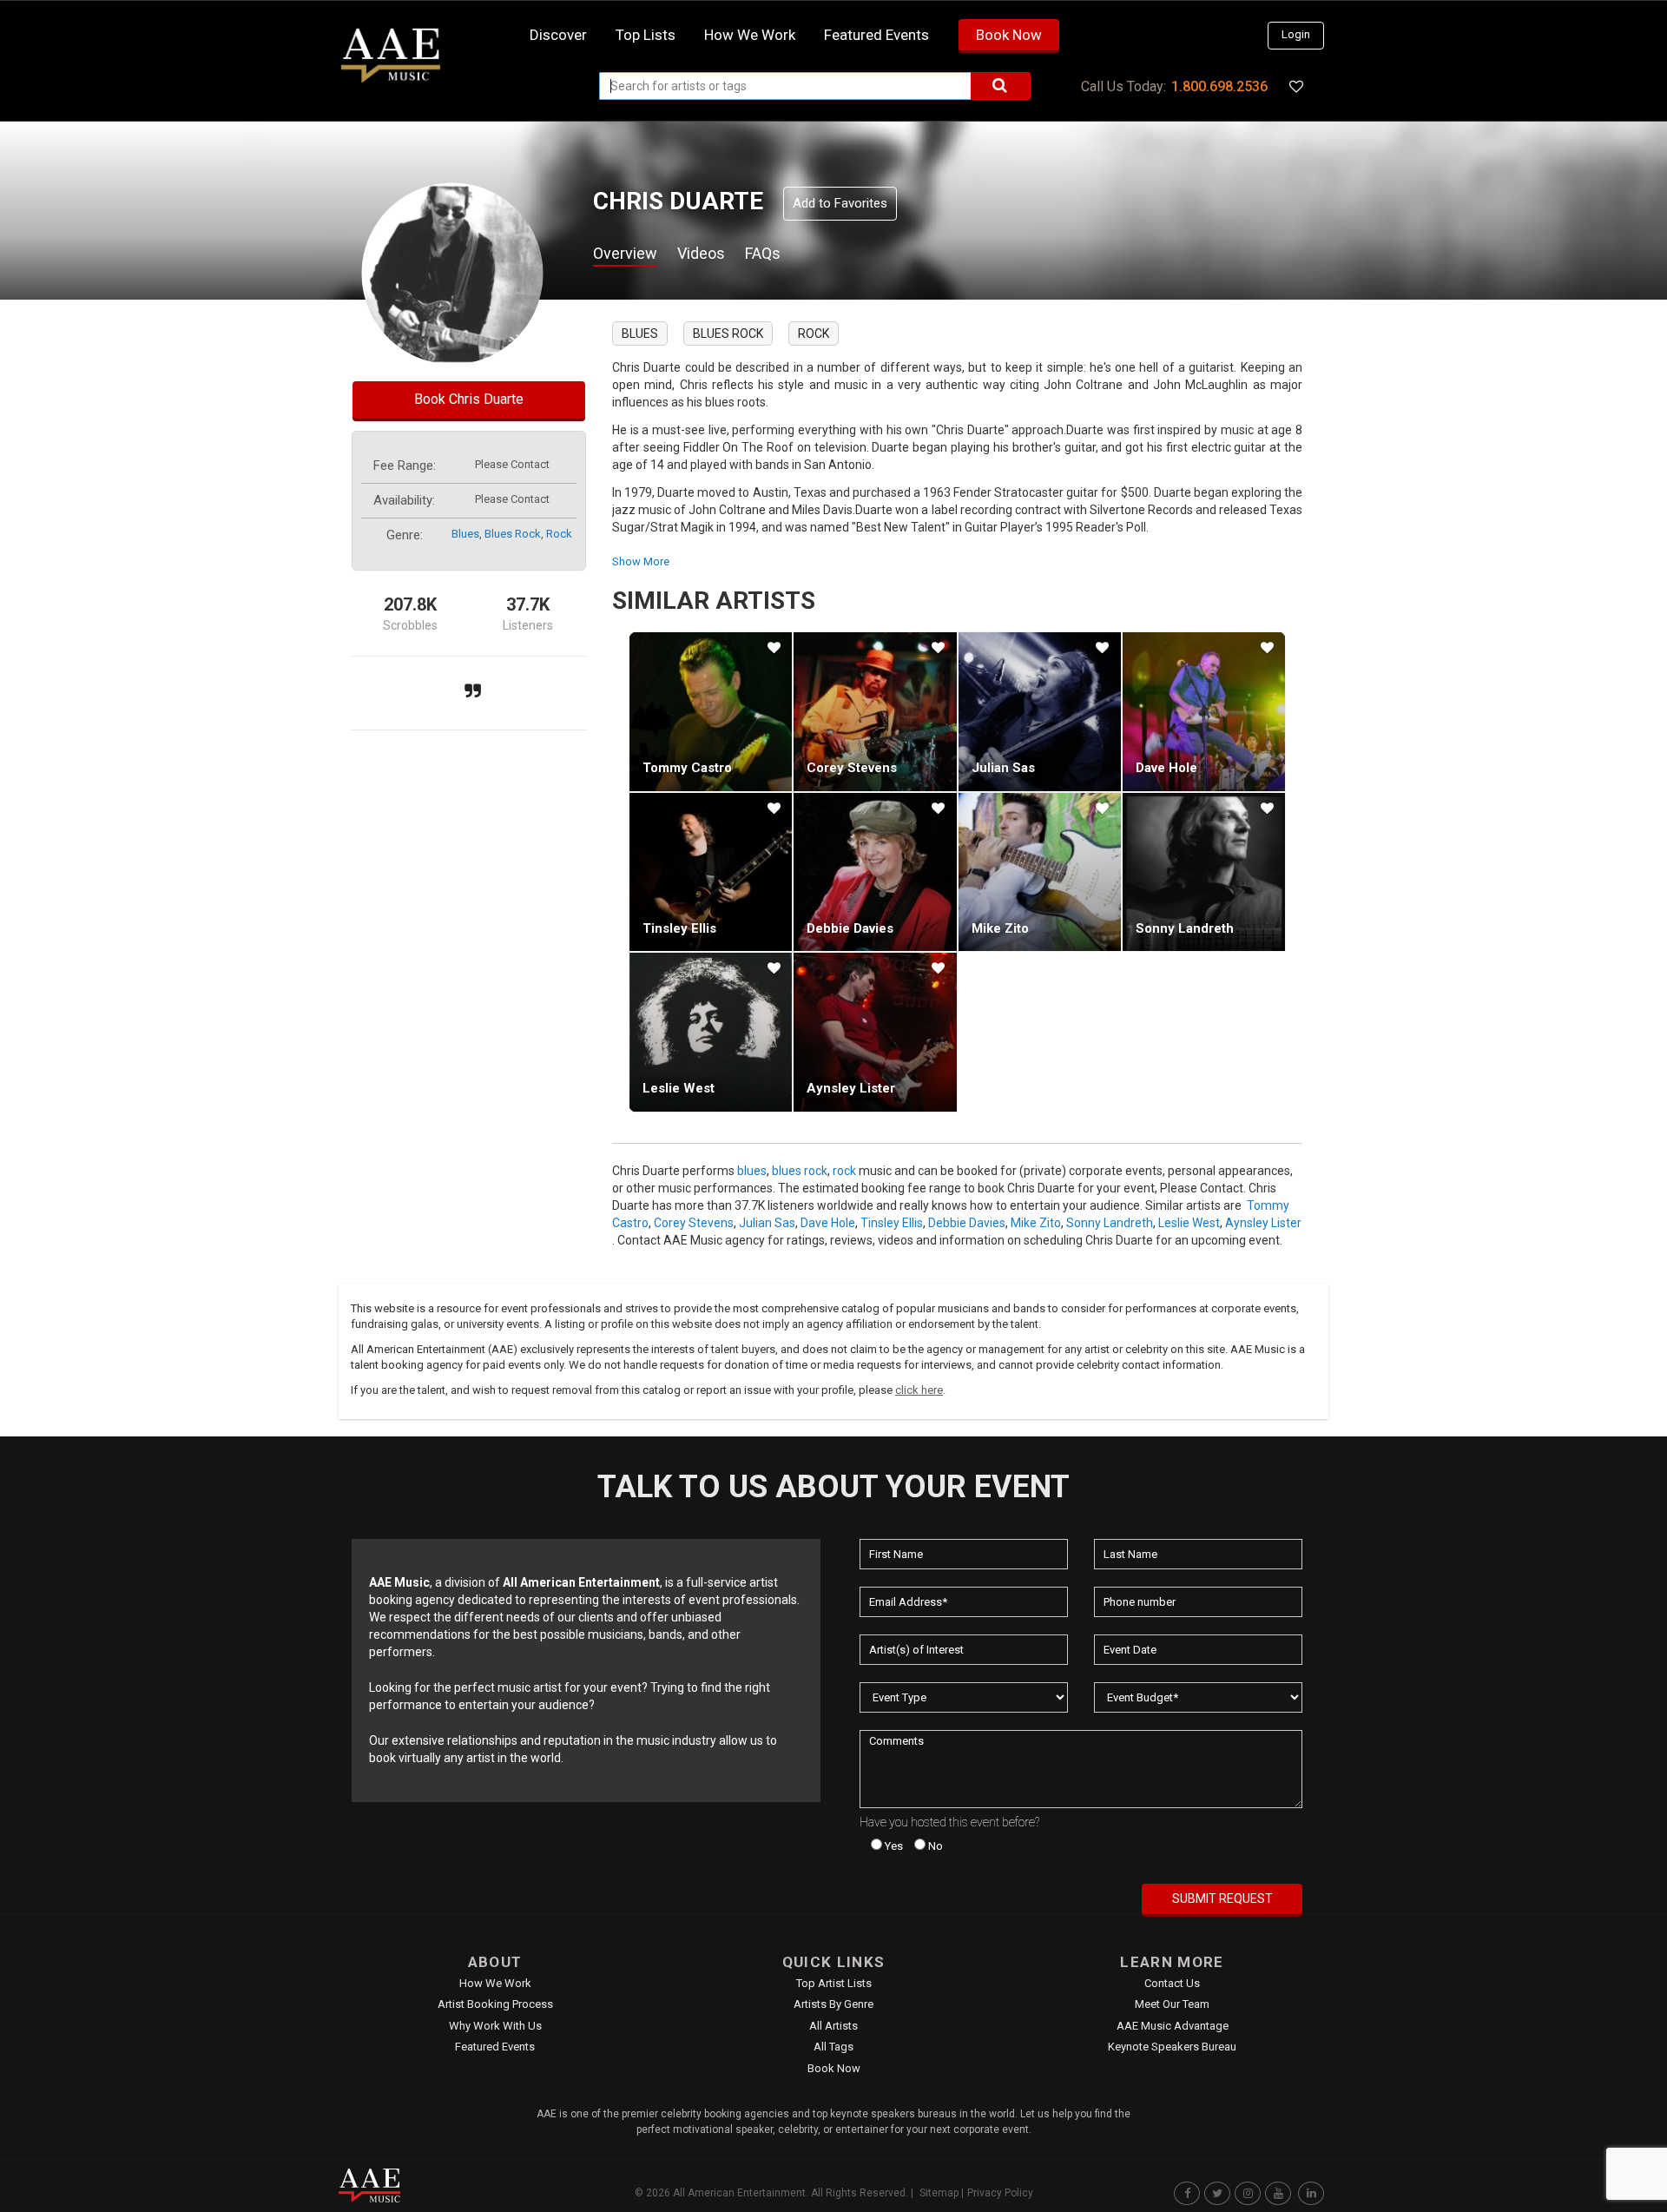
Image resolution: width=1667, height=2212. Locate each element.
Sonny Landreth (1185, 928)
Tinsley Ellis (679, 928)
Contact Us (1172, 1983)
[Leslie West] (711, 1032)
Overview (625, 253)
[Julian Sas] (1040, 711)
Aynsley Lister (851, 1088)
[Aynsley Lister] (875, 1032)
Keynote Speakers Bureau (1172, 2047)
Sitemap (939, 2193)
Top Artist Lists (834, 1983)
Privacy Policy (1000, 2193)
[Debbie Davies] (875, 872)
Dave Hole (1166, 768)
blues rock (513, 534)
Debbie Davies (850, 928)
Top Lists (646, 35)
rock (559, 534)
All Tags (833, 2047)
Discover (558, 35)
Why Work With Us (495, 2026)
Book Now (1009, 35)
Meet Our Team (1172, 2004)
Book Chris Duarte (469, 399)
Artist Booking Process (495, 2004)
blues (465, 534)
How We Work (495, 1983)
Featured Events (876, 35)
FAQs (763, 253)
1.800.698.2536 (1219, 86)
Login (1296, 34)
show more (641, 561)
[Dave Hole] (1204, 711)
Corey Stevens (852, 768)
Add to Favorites (840, 203)
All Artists (833, 2026)
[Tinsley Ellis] (711, 872)
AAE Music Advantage (1173, 2026)
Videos (701, 253)
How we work (750, 35)
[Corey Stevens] (875, 711)
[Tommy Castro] (711, 711)
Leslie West (679, 1088)
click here (919, 1390)
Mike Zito (1000, 928)
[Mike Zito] (1040, 872)
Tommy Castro (687, 768)
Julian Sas (1003, 768)
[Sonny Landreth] (1204, 872)
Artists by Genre (833, 2004)
